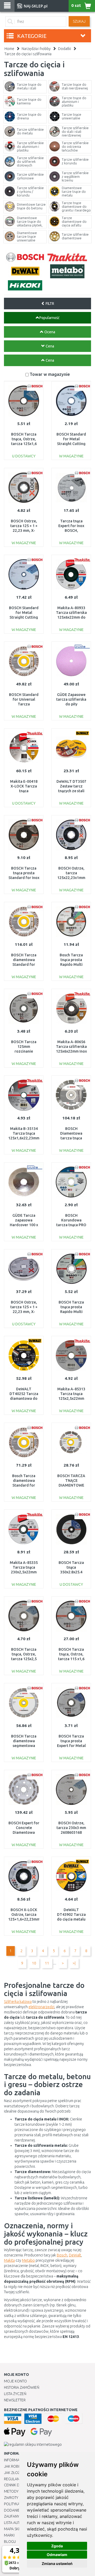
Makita (9, 2260)
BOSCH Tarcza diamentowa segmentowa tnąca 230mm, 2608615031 (24, 1746)
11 (47, 1963)
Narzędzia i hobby (36, 49)
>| (74, 1963)
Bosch (62, 2255)
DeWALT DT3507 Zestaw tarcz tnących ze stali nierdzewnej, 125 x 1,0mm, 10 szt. (71, 791)
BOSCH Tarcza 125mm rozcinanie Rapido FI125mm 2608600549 (24, 1051)
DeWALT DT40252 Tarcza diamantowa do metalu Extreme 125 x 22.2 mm (24, 1399)
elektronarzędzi (41, 2007)
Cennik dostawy (19, 2485)
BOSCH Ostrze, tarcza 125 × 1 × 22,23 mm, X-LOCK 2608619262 (24, 531)
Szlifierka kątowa (18, 2002)
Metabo (28, 2260)
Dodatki (65, 49)
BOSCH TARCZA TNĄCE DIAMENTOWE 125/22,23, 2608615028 (71, 1485)
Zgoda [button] (57, 2546)
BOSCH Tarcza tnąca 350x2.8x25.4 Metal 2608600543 (71, 1572)
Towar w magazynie (50, 374)
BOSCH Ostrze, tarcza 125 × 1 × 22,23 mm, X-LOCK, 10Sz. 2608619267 (24, 1312)
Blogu (10, 2542)
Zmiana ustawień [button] (57, 2564)
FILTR (49, 304)
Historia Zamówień (22, 2387)
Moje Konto (15, 2381)
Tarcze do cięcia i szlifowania (28, 54)
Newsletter (15, 2400)
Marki (9, 2535)
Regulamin (14, 2479)
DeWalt (75, 2255)
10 (34, 1963)
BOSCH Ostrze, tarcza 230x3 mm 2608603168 (71, 1828)
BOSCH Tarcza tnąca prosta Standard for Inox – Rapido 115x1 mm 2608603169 (24, 878)
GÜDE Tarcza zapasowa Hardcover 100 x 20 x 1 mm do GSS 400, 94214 (24, 1225)
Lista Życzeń (15, 2394)
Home (9, 49)
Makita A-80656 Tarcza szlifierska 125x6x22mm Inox (71, 1047)
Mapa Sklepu (15, 2529)
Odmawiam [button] (57, 2555)
